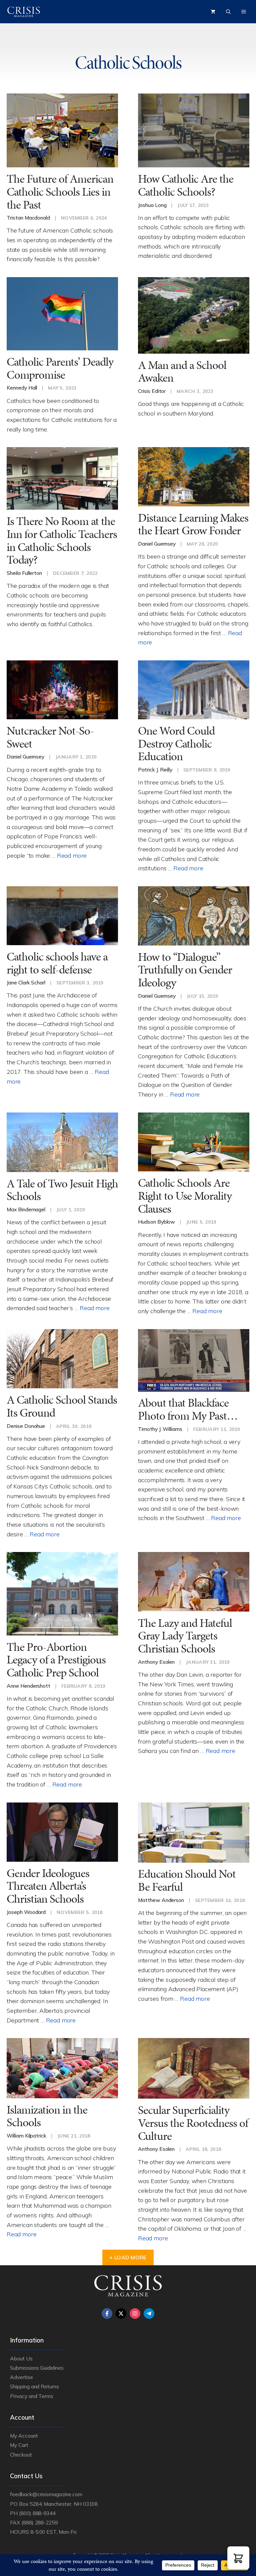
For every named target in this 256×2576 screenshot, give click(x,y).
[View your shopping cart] (213, 12)
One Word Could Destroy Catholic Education (176, 744)
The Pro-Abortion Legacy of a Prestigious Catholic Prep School (56, 1660)
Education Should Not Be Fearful (187, 1880)
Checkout (21, 2455)
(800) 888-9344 (37, 2513)
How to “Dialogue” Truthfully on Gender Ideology (185, 970)
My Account (24, 2436)
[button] (238, 2558)
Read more (72, 855)
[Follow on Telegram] (149, 2314)
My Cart (19, 2445)
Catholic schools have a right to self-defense (57, 963)
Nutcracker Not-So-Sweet (50, 737)
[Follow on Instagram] (135, 2314)
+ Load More (128, 2257)
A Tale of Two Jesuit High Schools (62, 1190)
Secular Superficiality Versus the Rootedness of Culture (193, 2123)
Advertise (21, 2377)
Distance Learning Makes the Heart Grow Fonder (193, 524)
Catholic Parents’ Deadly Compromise (60, 368)
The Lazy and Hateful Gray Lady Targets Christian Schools (185, 1636)
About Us (21, 2358)
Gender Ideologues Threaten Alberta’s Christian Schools (48, 1886)
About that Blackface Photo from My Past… (188, 1409)
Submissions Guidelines (37, 2368)
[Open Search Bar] (228, 12)
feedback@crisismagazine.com (46, 2494)
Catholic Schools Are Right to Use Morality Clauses (185, 1196)
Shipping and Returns (34, 2386)
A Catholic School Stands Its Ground (62, 1406)
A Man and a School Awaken (182, 372)
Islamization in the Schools (47, 2116)
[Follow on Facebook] (107, 2314)
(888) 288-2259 (39, 2522)
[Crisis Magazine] (24, 12)
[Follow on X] (121, 2314)
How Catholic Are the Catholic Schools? (186, 185)
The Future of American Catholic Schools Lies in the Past (60, 192)
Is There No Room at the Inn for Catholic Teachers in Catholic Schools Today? (62, 540)
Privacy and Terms (32, 2396)
